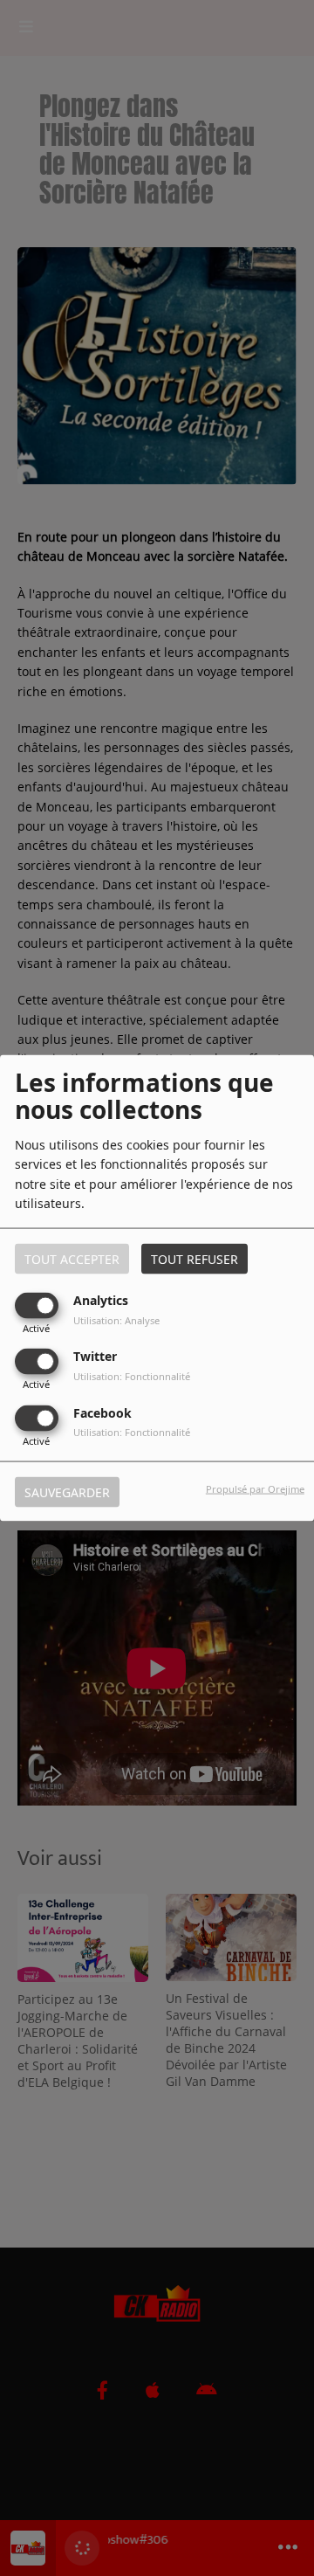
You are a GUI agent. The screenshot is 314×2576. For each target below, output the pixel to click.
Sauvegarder (67, 1492)
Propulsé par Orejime (255, 1488)
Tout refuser (195, 1259)
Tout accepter (72, 1259)
